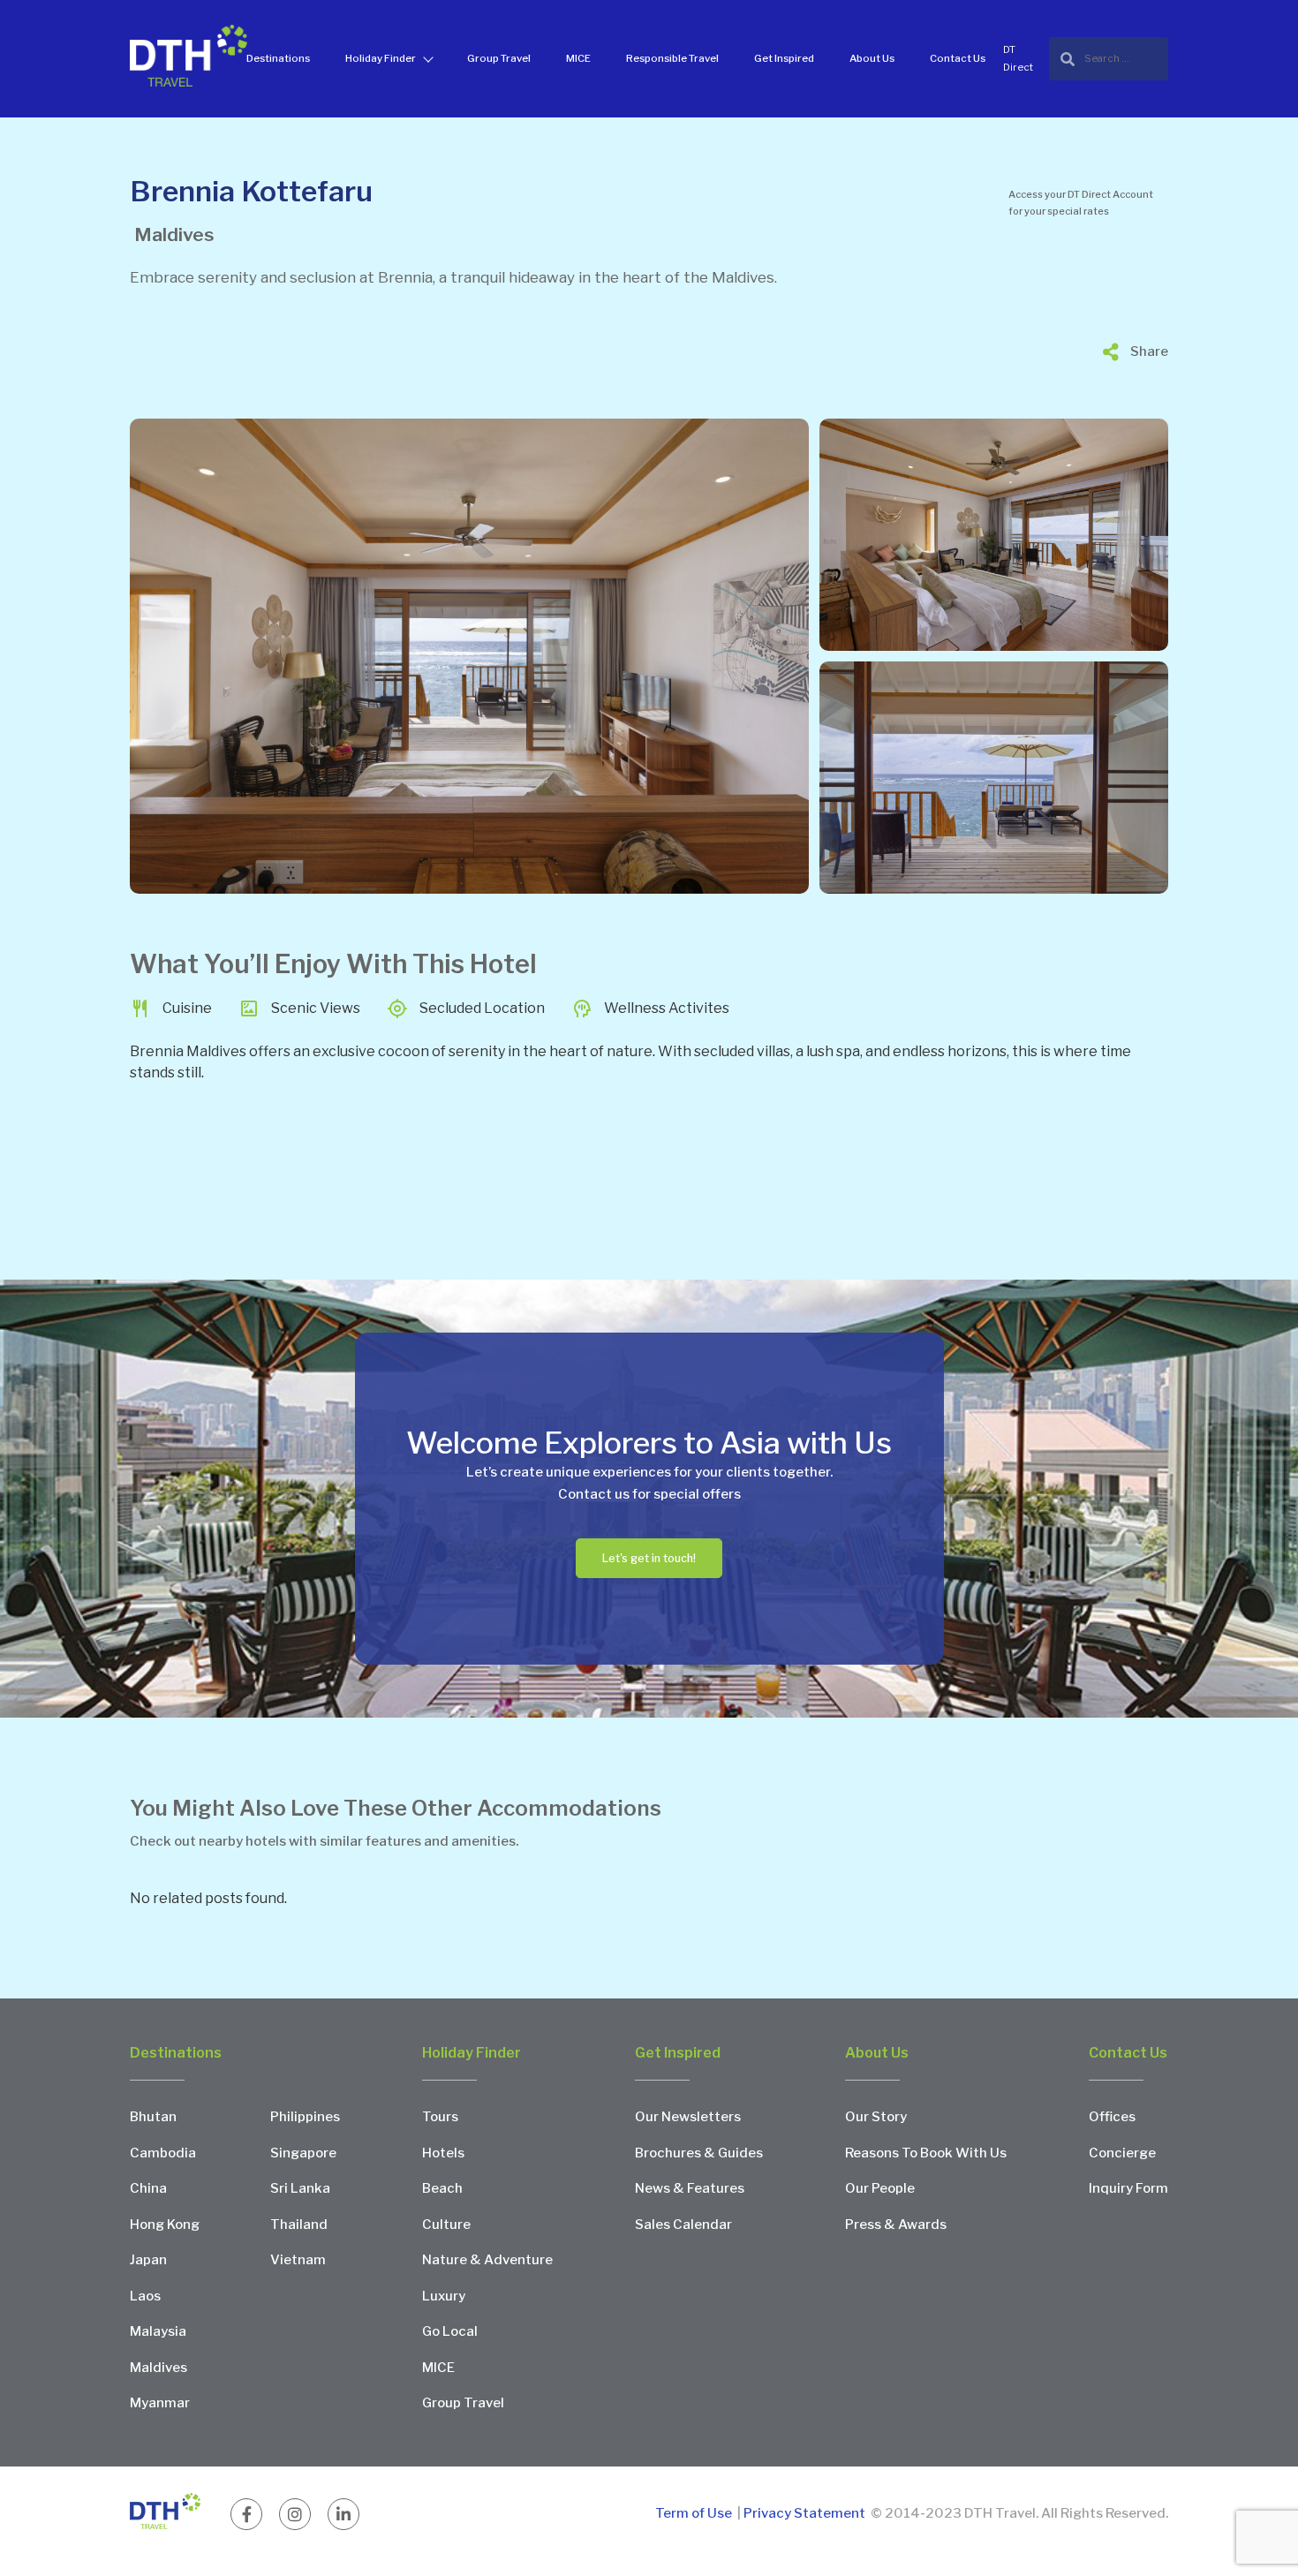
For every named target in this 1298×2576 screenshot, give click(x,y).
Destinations (278, 58)
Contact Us (958, 58)
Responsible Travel (672, 58)
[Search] (1109, 59)
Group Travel (499, 58)
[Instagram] (295, 2514)
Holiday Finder (381, 58)
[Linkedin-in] (343, 2514)
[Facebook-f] (246, 2514)
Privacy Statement (804, 2513)
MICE (578, 58)
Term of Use (695, 2513)
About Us (872, 58)
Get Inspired (784, 58)
